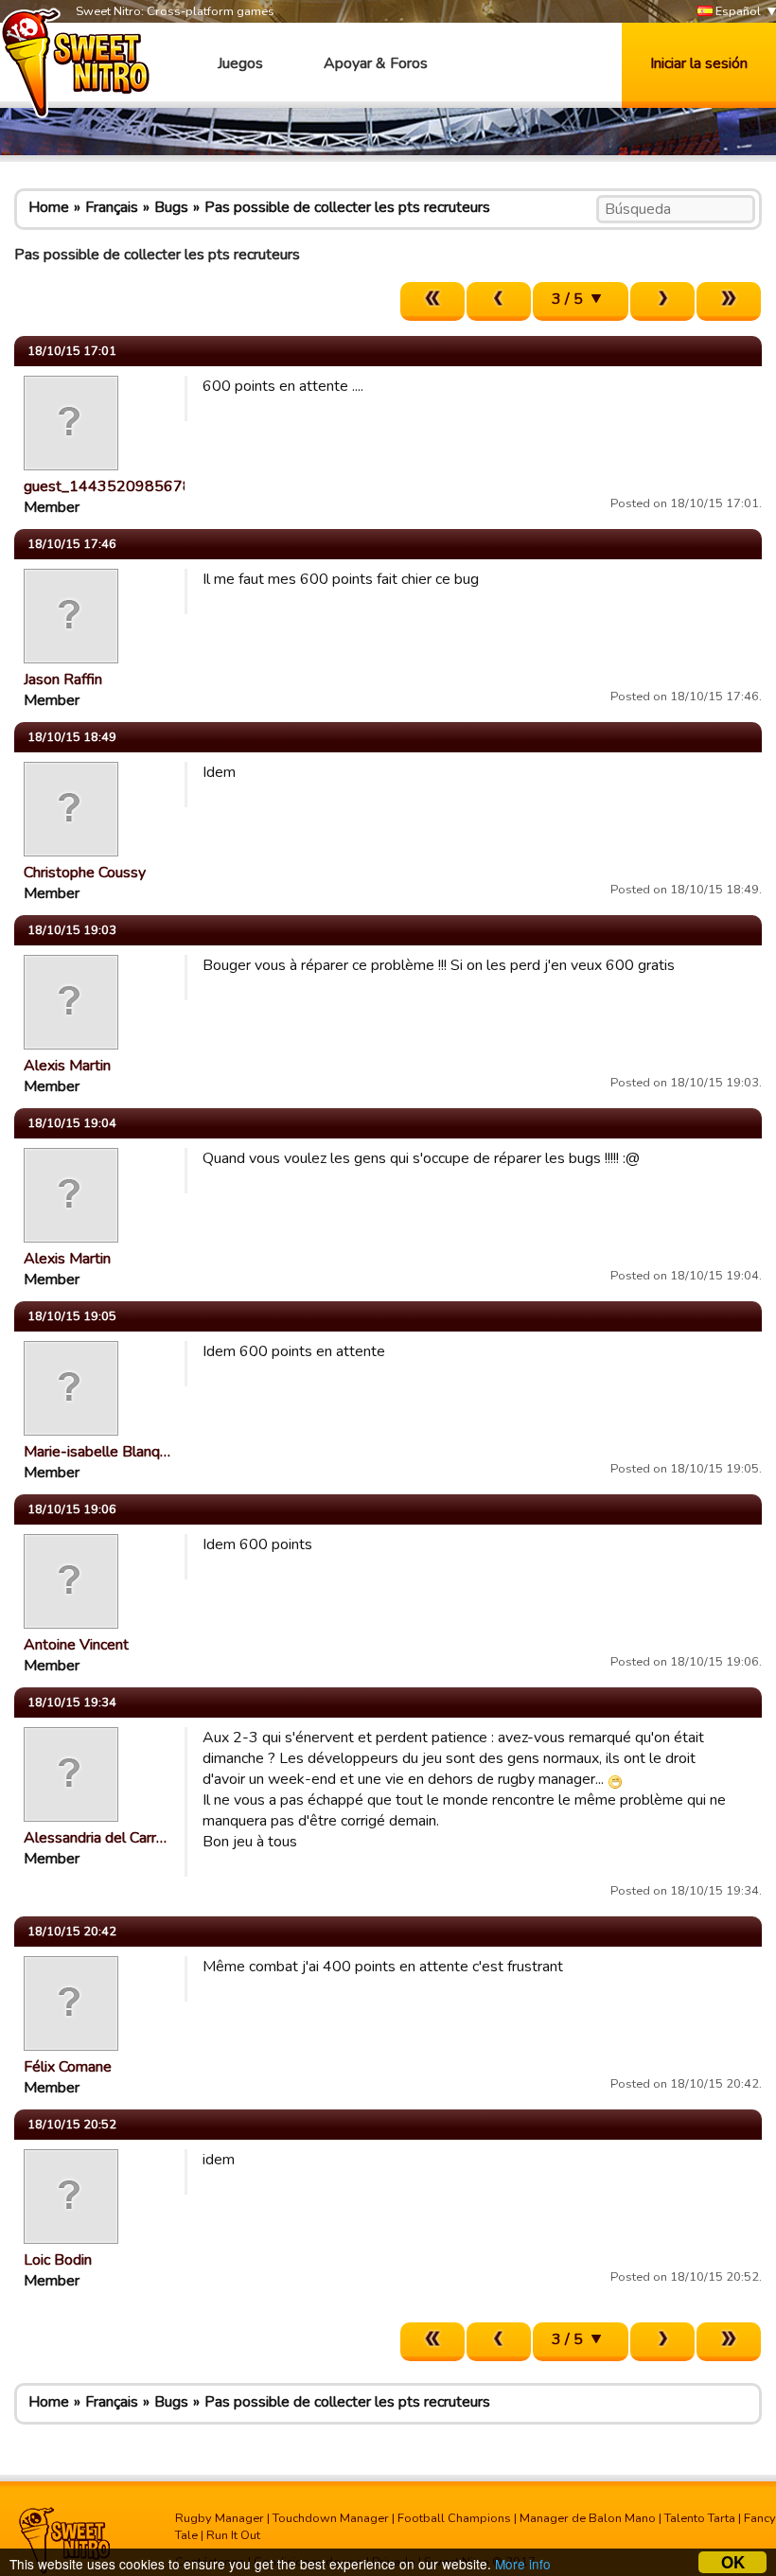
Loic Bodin (58, 2260)
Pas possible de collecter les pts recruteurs (347, 207)
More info (523, 2564)
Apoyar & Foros (376, 63)
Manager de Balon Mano (588, 2518)
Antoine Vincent (76, 1645)
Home (49, 207)
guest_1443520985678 (108, 486)
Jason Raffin (63, 679)
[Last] (729, 301)
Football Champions (454, 2518)
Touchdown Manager (331, 2518)
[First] (432, 301)
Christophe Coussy (85, 873)
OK (733, 2562)
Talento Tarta (700, 2518)
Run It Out (233, 2535)
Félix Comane (68, 2067)
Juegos (240, 63)
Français (112, 207)
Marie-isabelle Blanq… (97, 1452)
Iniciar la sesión (699, 63)
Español (737, 11)
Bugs (171, 207)
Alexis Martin (67, 1066)
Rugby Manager (220, 2518)
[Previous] (499, 301)
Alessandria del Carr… (95, 1838)
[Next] (662, 301)
